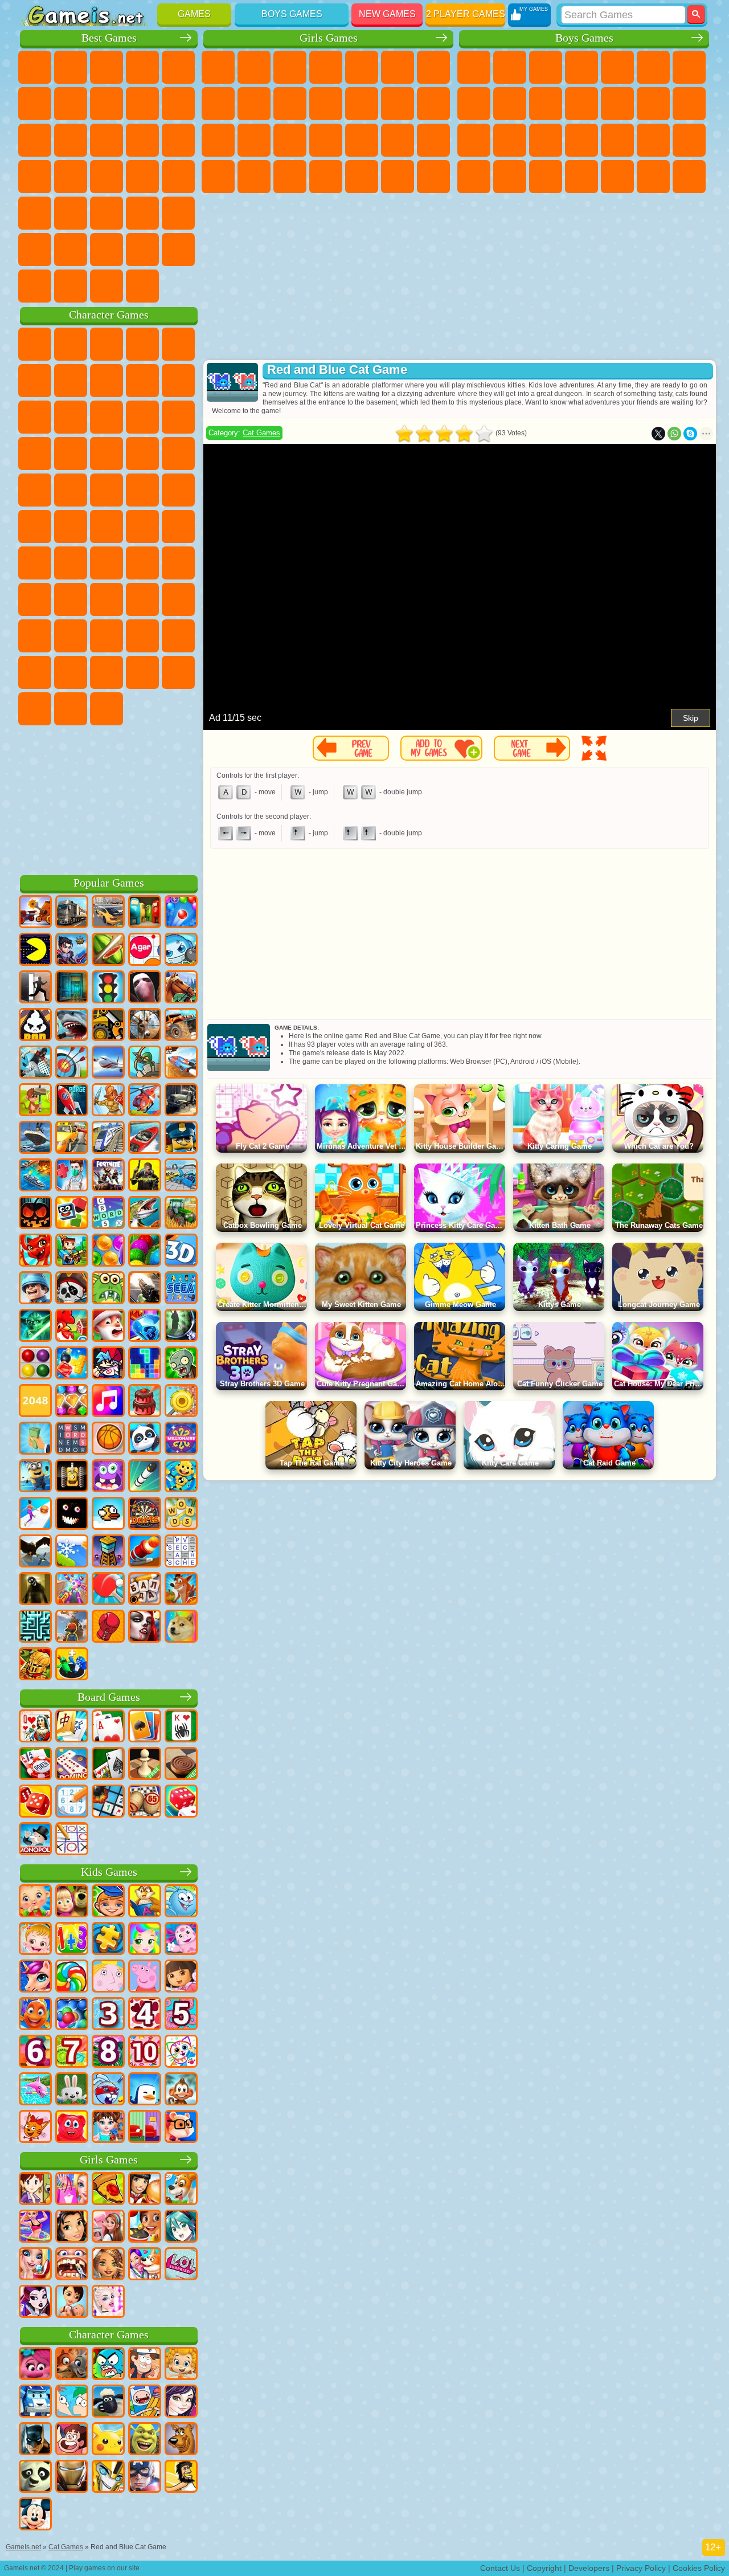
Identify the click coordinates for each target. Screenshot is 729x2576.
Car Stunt (71, 213)
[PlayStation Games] (181, 1590)
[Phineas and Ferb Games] (72, 2402)
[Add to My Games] (441, 748)
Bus (581, 177)
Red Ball (107, 381)
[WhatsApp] (674, 434)
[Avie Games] (108, 2265)
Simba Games (71, 672)
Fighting (653, 104)
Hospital (326, 140)
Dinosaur (107, 177)
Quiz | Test (362, 67)
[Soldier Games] (35, 1289)
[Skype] (690, 434)
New (35, 67)
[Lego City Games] (181, 1138)
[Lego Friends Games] (72, 2227)
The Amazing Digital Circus (107, 709)
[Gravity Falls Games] (145, 2365)
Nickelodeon (35, 250)
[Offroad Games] (181, 1101)
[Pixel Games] (72, 1251)
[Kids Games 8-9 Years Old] (108, 2052)
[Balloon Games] (108, 1251)
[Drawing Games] (181, 2052)
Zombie (617, 67)
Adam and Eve (35, 526)
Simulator (107, 67)
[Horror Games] (72, 1514)
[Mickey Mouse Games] (35, 2515)
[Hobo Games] (181, 2477)
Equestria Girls (254, 67)
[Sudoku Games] (72, 1802)
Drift (546, 177)
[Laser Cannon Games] (108, 1289)
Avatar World (35, 672)
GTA (474, 177)
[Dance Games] (35, 2227)
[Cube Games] (72, 1214)
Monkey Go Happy (107, 526)
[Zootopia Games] (72, 2365)
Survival (617, 140)
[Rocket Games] (145, 1477)
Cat (326, 104)
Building (107, 286)
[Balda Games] (145, 1590)
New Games (387, 14)
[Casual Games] (72, 1590)
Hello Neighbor (107, 636)
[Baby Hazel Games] (35, 1940)
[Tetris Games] (145, 1364)
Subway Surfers (107, 417)
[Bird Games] (35, 1552)
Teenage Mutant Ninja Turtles (510, 104)
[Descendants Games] (181, 2402)
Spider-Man (142, 490)
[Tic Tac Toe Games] (72, 1840)
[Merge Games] (72, 1665)
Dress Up (362, 104)
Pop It (107, 104)
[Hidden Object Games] (181, 1326)
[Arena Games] (108, 1101)
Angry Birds (142, 417)
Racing (689, 104)
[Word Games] (181, 1514)
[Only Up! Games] (72, 1627)
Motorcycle (546, 104)
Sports (178, 104)
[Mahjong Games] (72, 1727)
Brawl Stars (178, 563)
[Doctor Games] (72, 1176)
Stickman (581, 104)
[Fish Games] (35, 2015)
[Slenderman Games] (145, 988)
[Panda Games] (145, 1439)
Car (474, 104)
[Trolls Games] (35, 2365)
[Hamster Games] (181, 2128)
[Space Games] (72, 1101)
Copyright (544, 2568)
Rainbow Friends (142, 636)
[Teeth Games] (72, 2265)
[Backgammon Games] (35, 1802)
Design (326, 177)
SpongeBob (71, 344)
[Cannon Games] (145, 1552)
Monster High (398, 67)
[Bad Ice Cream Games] (35, 1026)
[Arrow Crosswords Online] (181, 1552)
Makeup (433, 140)
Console (142, 286)
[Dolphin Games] (35, 2090)
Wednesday (107, 672)
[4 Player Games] (145, 913)
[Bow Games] (72, 1063)
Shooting (689, 177)
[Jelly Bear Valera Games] (72, 2128)
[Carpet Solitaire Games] (108, 1765)
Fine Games (142, 177)
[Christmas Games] (108, 1326)
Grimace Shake (35, 709)
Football (510, 67)
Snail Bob (71, 381)
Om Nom (178, 417)
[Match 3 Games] (145, 1326)
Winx (433, 177)
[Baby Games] (35, 1902)
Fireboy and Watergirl (290, 67)
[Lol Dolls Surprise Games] (181, 2265)
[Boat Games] (145, 1138)
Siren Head (107, 563)
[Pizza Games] (108, 2190)
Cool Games (71, 250)
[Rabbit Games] (108, 2090)
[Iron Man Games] (72, 2477)
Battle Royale (653, 67)
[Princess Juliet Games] (145, 1940)
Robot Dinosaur (581, 140)
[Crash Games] (181, 1176)
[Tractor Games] (181, 1214)
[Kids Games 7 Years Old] (72, 2052)
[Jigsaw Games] (108, 1940)
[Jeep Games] (181, 1026)
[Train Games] (108, 1138)
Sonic (178, 454)
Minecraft (689, 67)
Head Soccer (35, 286)
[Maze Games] (35, 1627)
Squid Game (35, 599)
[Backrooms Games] (35, 1590)
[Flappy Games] (108, 1514)
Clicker (178, 140)
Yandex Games (71, 104)
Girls (71, 67)
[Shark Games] (72, 1026)
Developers (589, 2568)
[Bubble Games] (72, 2015)
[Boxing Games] (108, 1627)
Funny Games (35, 140)
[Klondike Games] (145, 1727)
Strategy (546, 67)
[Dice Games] (181, 1802)
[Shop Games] (72, 2190)
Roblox (35, 636)
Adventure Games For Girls (433, 67)
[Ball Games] (108, 1439)
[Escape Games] (35, 988)
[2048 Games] (35, 1402)
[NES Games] (72, 1477)
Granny (142, 599)
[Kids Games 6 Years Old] (35, 2052)
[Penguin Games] (145, 2090)
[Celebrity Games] (108, 2303)
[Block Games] (72, 1364)
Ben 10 (510, 177)
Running (653, 177)
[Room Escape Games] (72, 988)
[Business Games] (35, 1439)
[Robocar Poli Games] (35, 2402)
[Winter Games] (72, 1552)
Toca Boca (178, 636)
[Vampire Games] (145, 1627)
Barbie (326, 67)
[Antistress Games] (181, 1477)
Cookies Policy (699, 2568)
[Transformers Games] (108, 2477)
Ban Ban (142, 672)
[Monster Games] (108, 1477)
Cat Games (261, 433)
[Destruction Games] (181, 1402)
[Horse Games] (181, 988)
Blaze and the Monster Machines (142, 454)
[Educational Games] (108, 1902)
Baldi (107, 599)
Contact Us (500, 2568)
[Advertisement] (109, 798)
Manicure (362, 140)
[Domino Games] (72, 1765)
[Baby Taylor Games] (108, 2128)
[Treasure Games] (72, 1402)
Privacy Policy (641, 2568)
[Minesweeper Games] (108, 1802)
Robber (653, 140)
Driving (178, 250)
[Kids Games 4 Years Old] (145, 2015)
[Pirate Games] (72, 1289)
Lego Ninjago (178, 344)
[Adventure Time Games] (145, 2402)
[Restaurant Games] (145, 2190)
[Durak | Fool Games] (35, 1727)
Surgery (398, 140)
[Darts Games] (145, 1514)
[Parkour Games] (35, 1063)
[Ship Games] (35, 1138)
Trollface (142, 381)
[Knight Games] (35, 1665)
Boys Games (292, 14)
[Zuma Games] (145, 1251)
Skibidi (178, 672)
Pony (218, 67)
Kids (142, 67)
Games (194, 14)
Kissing (433, 104)
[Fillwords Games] (72, 1439)
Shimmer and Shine (71, 526)
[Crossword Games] (108, 1214)
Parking (474, 67)
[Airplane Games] (108, 1063)
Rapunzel (290, 140)
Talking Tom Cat (142, 344)
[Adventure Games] (35, 1101)
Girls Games (329, 38)
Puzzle (142, 213)
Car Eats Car (689, 140)
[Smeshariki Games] (181, 1902)
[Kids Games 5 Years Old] (181, 2015)
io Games (71, 140)
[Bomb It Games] (181, 950)
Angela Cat (254, 104)
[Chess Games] (145, 1765)
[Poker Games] (35, 1765)
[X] (658, 434)
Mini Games (178, 177)
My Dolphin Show (35, 454)
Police (546, 140)
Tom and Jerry (142, 526)
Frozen (290, 104)
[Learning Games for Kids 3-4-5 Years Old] (145, 1902)
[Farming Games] (72, 1326)
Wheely (35, 344)
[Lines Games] (35, 1364)
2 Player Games (466, 14)
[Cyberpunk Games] (145, 1176)
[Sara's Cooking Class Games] (35, 2190)
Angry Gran (35, 417)
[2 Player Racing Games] (181, 1063)
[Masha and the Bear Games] (72, 1902)
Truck (617, 104)
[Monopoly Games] (35, 1840)
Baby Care (290, 177)
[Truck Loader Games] (108, 1026)
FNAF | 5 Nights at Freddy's (35, 381)
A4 (71, 599)
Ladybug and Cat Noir (178, 381)
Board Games (109, 1697)
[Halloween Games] (35, 1214)
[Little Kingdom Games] (108, 1977)
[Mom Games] (72, 2303)
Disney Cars (107, 454)
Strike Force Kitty (71, 490)
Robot (510, 140)
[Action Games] (35, 913)
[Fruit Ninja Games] (108, 950)
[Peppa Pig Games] (145, 1977)
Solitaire (35, 177)
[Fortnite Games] (108, 1176)
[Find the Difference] (145, 2128)
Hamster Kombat (71, 709)
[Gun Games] (145, 1289)
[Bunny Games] (72, 2090)
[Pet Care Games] (145, 2265)
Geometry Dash (142, 104)
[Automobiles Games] (108, 913)
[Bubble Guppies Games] (181, 2365)
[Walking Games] (35, 1514)
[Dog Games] (181, 2190)
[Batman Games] (35, 2440)
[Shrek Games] (145, 2440)
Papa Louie (218, 140)
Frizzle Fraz (178, 490)
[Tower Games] (108, 1552)
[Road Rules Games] (108, 988)
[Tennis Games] (108, 1590)
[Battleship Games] (35, 1176)
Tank (581, 67)
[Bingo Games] (145, 1802)
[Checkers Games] (181, 1765)
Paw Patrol (107, 344)
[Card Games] (108, 1727)
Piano (398, 177)
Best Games (109, 38)
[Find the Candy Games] (72, 1977)
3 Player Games (178, 213)
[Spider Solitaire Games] (181, 1727)
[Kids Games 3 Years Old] (108, 2015)
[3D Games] (181, 1251)
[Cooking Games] (145, 2227)
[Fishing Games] (145, 1214)
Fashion (254, 177)
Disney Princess (218, 177)
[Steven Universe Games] (72, 2440)
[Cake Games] (145, 1402)
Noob (71, 636)
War (71, 286)
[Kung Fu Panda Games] (35, 2477)
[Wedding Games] (35, 2265)
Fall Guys (71, 563)
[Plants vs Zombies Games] (181, 1364)
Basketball (142, 250)
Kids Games (109, 1872)
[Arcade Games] (35, 950)
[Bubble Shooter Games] (181, 913)
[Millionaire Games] (181, 1439)
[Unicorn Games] (35, 1977)
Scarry (107, 140)
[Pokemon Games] (108, 2440)
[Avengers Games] (145, 2477)
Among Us (142, 563)
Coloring (218, 104)
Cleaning (362, 177)
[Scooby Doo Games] (181, 2440)
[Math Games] (72, 1940)
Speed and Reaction (35, 213)
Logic (142, 140)
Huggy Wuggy (178, 599)
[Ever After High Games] (35, 2303)
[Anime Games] (181, 2227)
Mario (107, 490)
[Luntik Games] (181, 1940)
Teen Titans (178, 526)
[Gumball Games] (108, 2365)
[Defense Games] (145, 1063)
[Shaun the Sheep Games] (108, 2402)
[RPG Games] (72, 950)
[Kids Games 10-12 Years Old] (145, 2052)
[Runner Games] (35, 1477)
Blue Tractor (35, 563)
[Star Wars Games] (35, 1326)
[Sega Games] (181, 1289)
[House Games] (108, 2227)
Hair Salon (398, 104)
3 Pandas (71, 454)
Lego (71, 417)
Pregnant (254, 140)
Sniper (474, 140)
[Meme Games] (181, 1627)
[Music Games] (108, 1402)
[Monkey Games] (181, 2090)
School (107, 250)
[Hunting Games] (145, 1026)
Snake (107, 213)
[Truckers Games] (72, 913)
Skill (35, 104)
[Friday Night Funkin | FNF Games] (108, 1364)
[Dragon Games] (35, 1251)
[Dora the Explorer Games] (181, 1977)
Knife (71, 177)
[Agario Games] (145, 950)
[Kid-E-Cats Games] (35, 2128)
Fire (617, 177)
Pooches (35, 490)
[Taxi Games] (72, 1138)
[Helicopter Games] (145, 1101)
